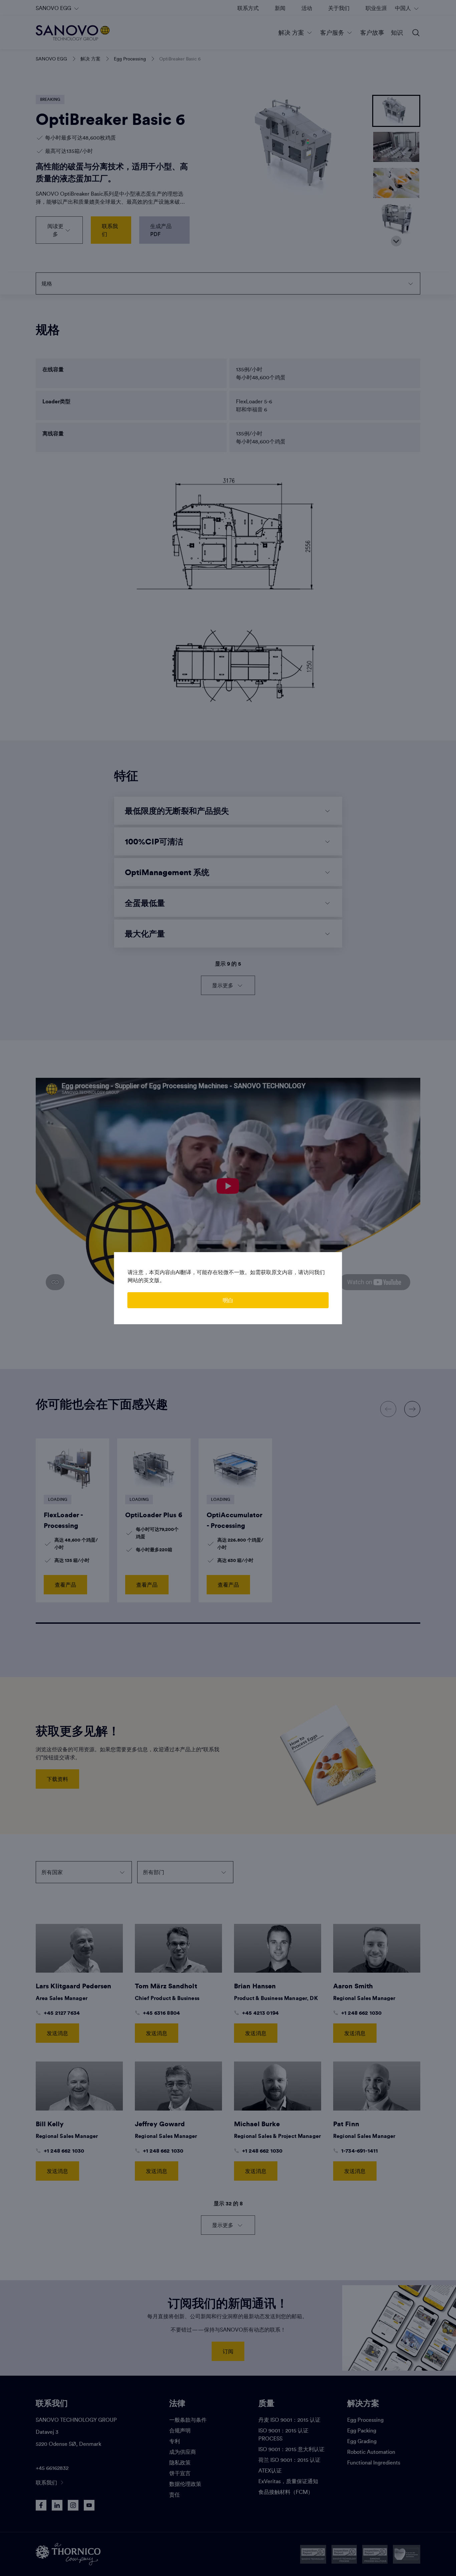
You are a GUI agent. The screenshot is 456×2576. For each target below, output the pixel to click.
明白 (228, 1300)
